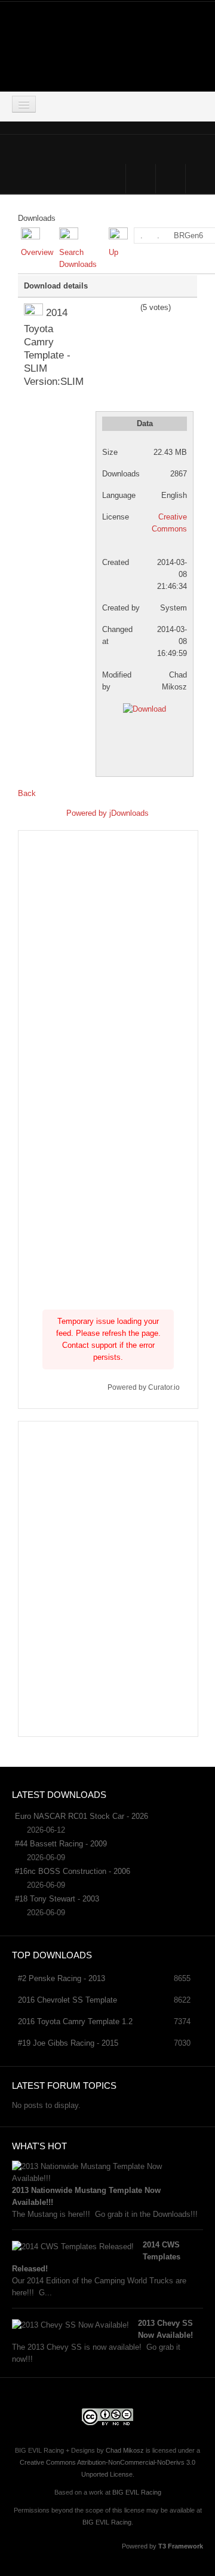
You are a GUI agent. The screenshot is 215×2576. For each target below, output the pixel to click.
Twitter (171, 179)
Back (27, 793)
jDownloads (129, 813)
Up (113, 252)
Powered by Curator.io (144, 1387)
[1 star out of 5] (100, 308)
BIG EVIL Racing (137, 2492)
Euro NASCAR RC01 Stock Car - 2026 (82, 1816)
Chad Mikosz (125, 2450)
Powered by (88, 813)
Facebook (141, 179)
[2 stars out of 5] (104, 308)
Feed (200, 179)
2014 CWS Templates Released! (96, 2257)
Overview (37, 252)
